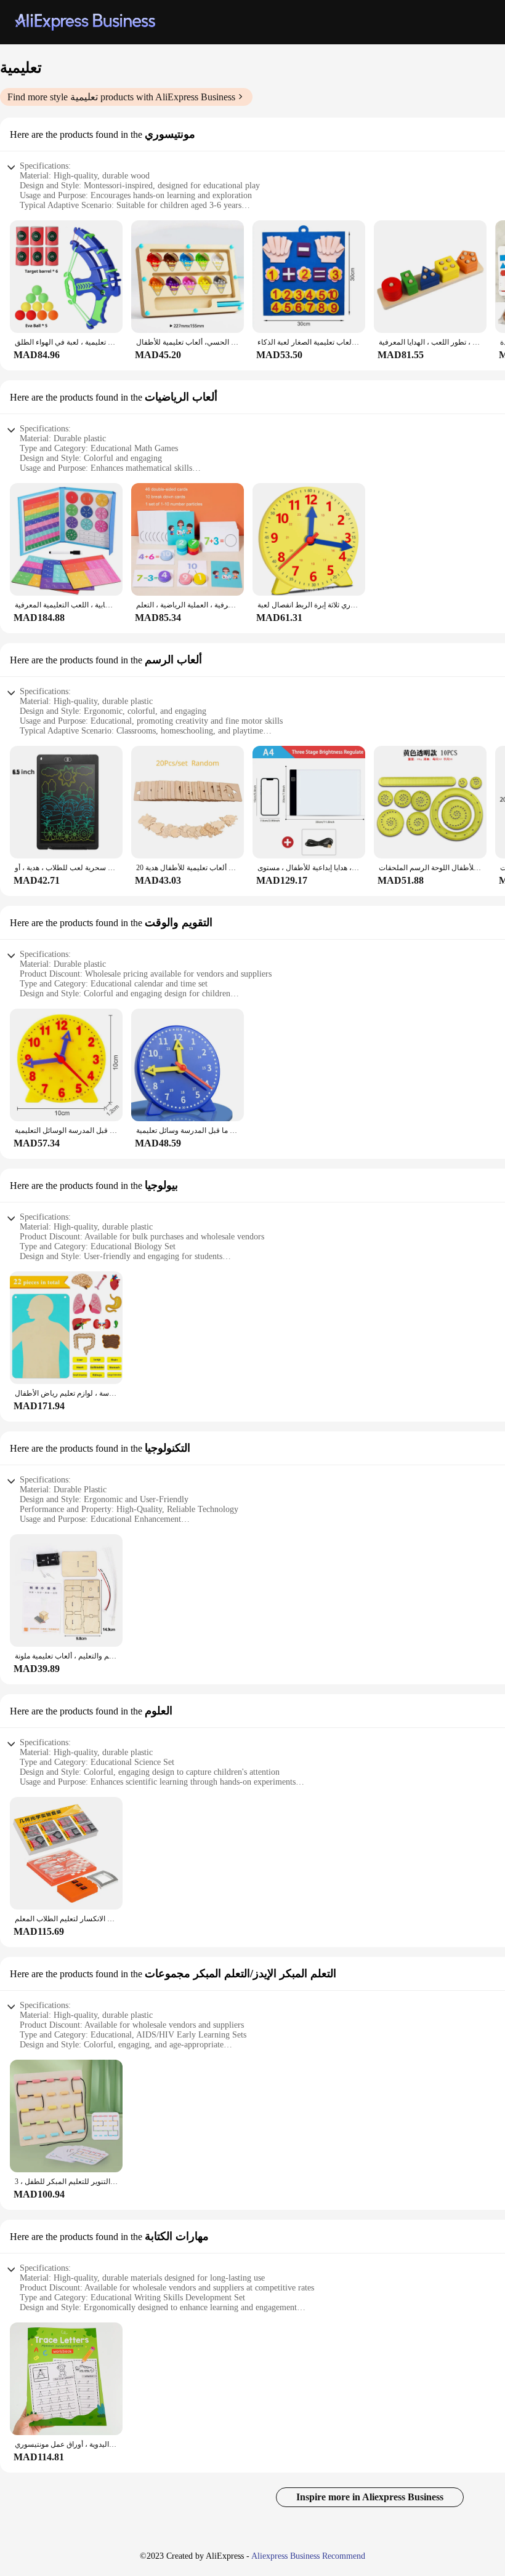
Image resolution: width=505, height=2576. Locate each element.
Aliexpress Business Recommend (308, 2556)
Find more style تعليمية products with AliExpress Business (121, 97)
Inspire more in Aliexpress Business (370, 2497)
